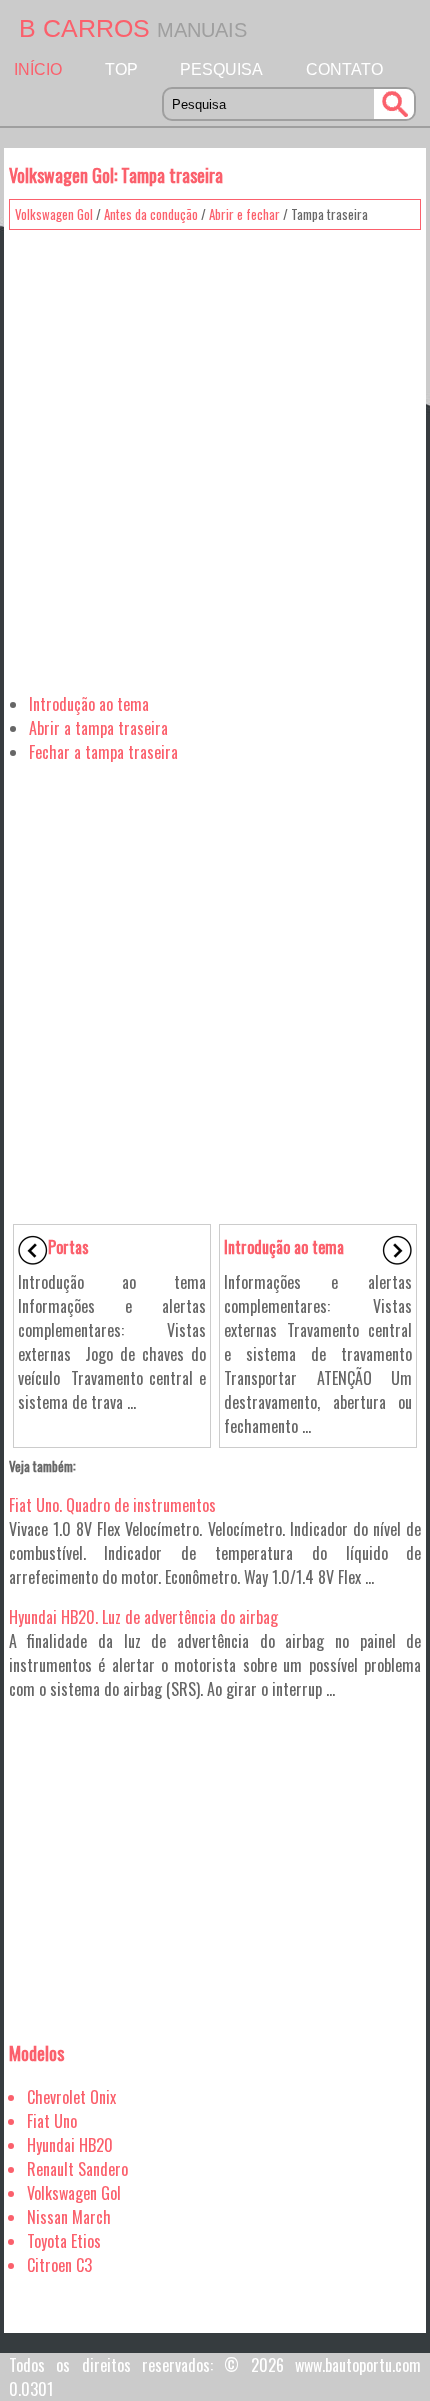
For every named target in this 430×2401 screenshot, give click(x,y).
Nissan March (69, 2217)
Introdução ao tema (89, 704)
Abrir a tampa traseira (98, 728)
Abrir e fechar (244, 214)
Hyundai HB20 (70, 2145)
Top (121, 69)
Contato (344, 69)
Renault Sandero (77, 2169)
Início (38, 69)
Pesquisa (221, 69)
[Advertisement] (215, 454)
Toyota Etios (64, 2241)
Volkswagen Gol (54, 214)
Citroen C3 (59, 2265)
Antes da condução (151, 214)
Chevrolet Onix (71, 2097)
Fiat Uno (52, 2121)
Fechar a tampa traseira (103, 752)
